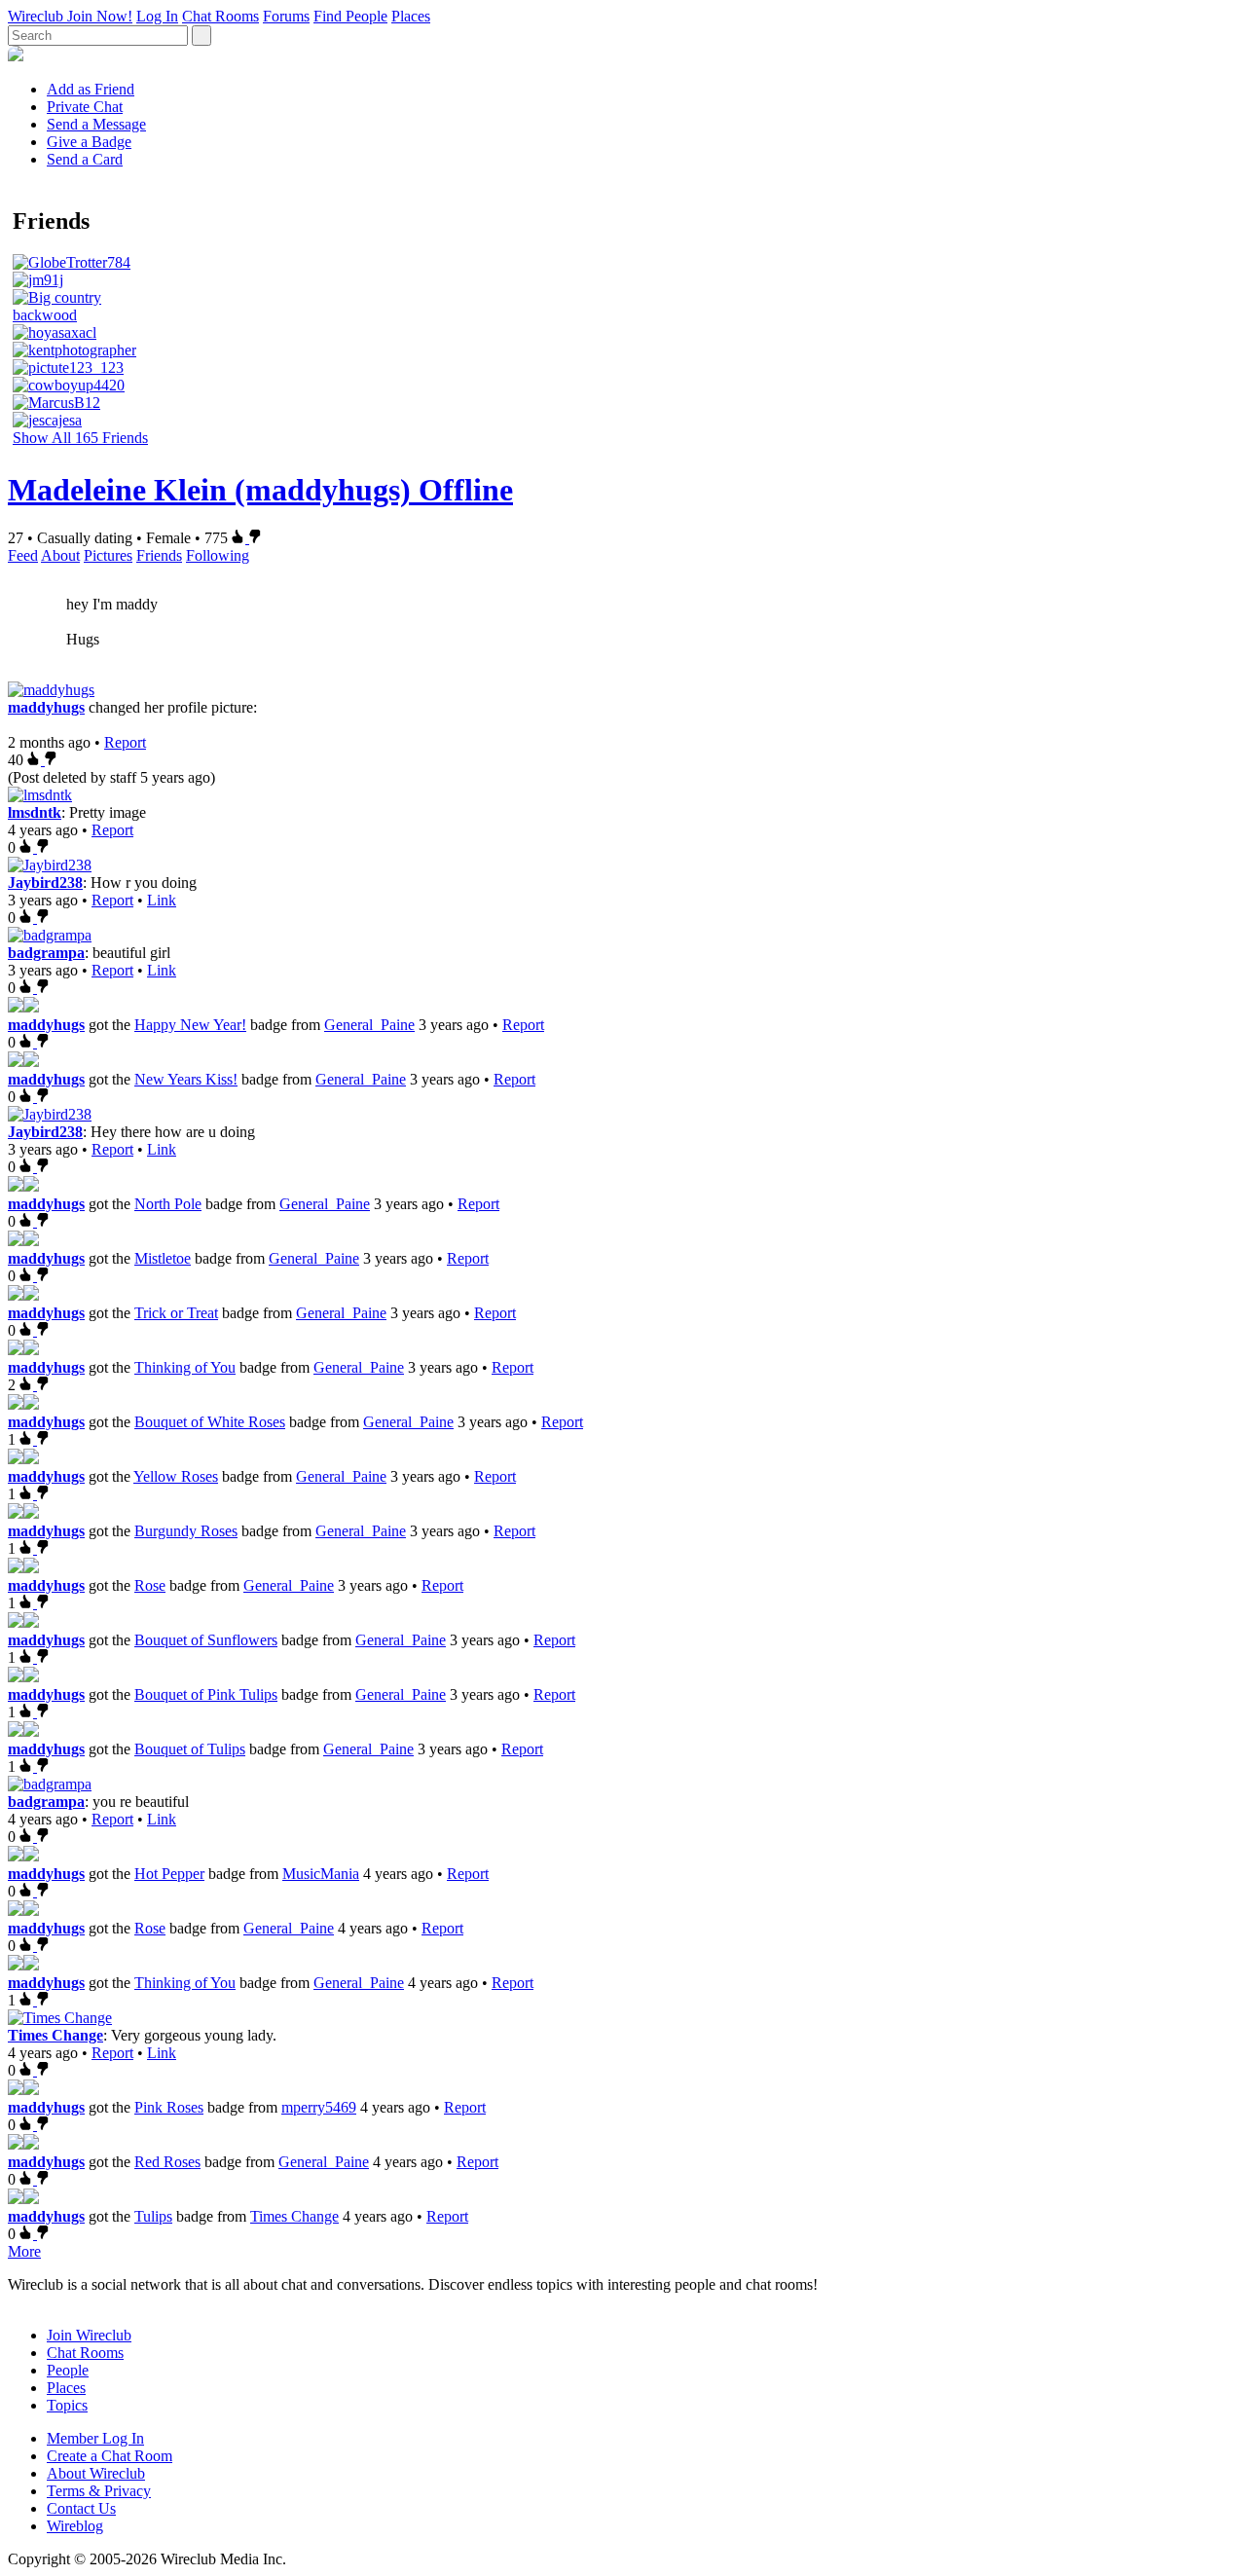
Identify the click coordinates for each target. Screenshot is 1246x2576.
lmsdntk (35, 812)
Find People (350, 16)
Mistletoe (163, 1258)
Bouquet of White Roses (210, 1422)
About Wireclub (96, 2473)
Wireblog (75, 2526)
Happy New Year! (190, 1025)
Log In (157, 16)
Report (125, 742)
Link (162, 900)
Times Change (55, 2035)
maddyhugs (46, 707)
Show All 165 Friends (80, 438)
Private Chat (85, 107)
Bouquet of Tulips (190, 1749)
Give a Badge (89, 142)
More (24, 2251)
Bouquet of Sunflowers (206, 1640)
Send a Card (85, 159)
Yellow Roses (176, 1476)
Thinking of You (185, 1367)
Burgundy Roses (186, 1531)
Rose (150, 1585)
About (60, 555)
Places (411, 16)
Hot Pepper (169, 1874)
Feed (23, 555)
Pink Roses (169, 2107)
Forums (286, 16)
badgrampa (46, 953)
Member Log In (95, 2438)
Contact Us (81, 2508)
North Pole (168, 1204)
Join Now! (100, 16)
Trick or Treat (176, 1313)
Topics (67, 2405)
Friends (159, 555)
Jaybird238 (45, 883)
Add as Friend (91, 89)
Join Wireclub (89, 2335)
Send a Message (96, 124)
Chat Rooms (220, 16)
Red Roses (167, 2162)
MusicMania (321, 1874)
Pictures (108, 555)
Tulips (153, 2216)
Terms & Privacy (99, 2491)
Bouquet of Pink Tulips (206, 1694)
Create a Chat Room (110, 2456)
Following (218, 555)
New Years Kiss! (186, 1079)
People (68, 2370)
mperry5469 (319, 2107)
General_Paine (369, 1025)
